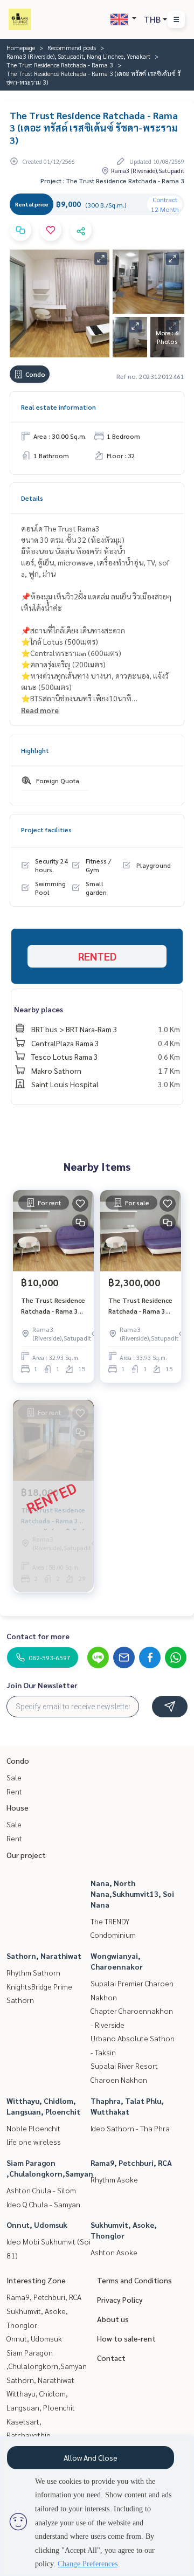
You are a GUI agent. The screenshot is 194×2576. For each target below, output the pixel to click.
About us (113, 2319)
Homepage (21, 47)
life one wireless (34, 2142)
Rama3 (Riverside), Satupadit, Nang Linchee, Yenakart (78, 56)
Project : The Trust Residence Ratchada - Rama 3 (112, 181)
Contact (111, 2358)
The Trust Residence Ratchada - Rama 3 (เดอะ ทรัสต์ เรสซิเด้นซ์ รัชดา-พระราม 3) (53, 1306)
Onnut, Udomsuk (37, 2225)
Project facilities (46, 830)
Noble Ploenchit (33, 2128)
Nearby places (39, 1009)
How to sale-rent (126, 2338)
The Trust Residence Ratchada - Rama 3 (60, 65)
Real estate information (58, 407)
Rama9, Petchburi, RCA (131, 2163)
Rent (14, 1791)
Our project (26, 1855)
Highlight (35, 750)
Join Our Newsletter (42, 1685)
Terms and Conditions (134, 2280)
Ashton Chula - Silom (41, 2190)
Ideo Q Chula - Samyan (43, 2204)
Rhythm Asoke (114, 2179)
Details (32, 498)
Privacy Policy (120, 2299)
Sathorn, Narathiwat (44, 1956)
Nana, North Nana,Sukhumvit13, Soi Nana (132, 1894)
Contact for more (38, 1636)
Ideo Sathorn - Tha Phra (130, 2128)
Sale (14, 1777)
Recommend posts (72, 47)
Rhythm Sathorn (33, 1972)
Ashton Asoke (114, 2252)
